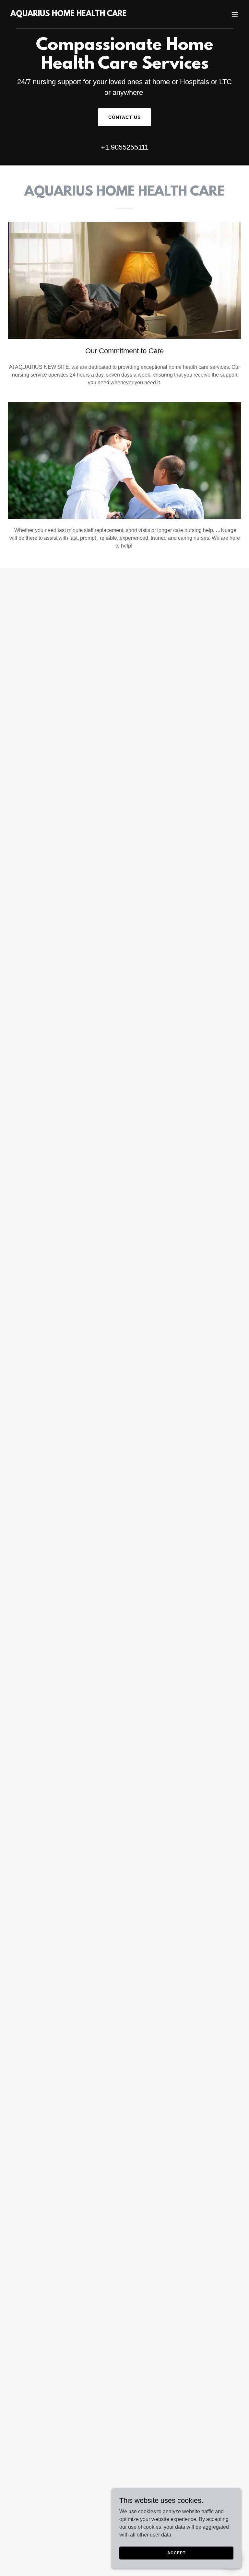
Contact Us (125, 117)
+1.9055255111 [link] (125, 147)
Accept (176, 2553)
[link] (69, 14)
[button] (235, 14)
